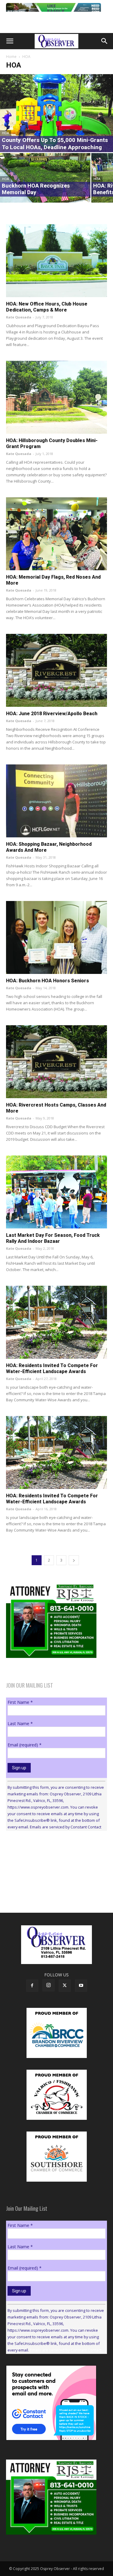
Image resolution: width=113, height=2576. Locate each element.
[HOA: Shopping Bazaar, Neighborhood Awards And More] (56, 801)
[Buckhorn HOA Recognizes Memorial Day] (45, 178)
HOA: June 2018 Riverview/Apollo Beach (52, 714)
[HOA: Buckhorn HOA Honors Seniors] (56, 937)
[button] (10, 41)
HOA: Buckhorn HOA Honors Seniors (47, 981)
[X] (65, 1986)
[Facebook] (32, 1986)
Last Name (20, 1723)
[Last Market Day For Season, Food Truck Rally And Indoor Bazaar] (56, 1192)
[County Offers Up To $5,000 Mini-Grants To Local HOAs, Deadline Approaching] (56, 113)
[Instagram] (49, 1985)
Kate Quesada (19, 317)
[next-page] (74, 1560)
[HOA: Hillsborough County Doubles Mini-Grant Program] (56, 397)
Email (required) (25, 1745)
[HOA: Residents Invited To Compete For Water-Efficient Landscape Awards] (56, 1322)
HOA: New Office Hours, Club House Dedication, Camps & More (47, 307)
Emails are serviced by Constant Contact (66, 1827)
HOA (6, 133)
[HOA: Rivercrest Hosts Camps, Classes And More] (56, 1062)
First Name (20, 1702)
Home (11, 57)
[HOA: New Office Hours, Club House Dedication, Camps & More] (56, 261)
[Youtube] (81, 1986)
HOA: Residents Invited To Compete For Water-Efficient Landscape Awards (52, 1368)
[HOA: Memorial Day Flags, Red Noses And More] (56, 534)
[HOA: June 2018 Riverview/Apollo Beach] (56, 670)
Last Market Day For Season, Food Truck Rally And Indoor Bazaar (53, 1238)
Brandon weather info (51, 1891)
